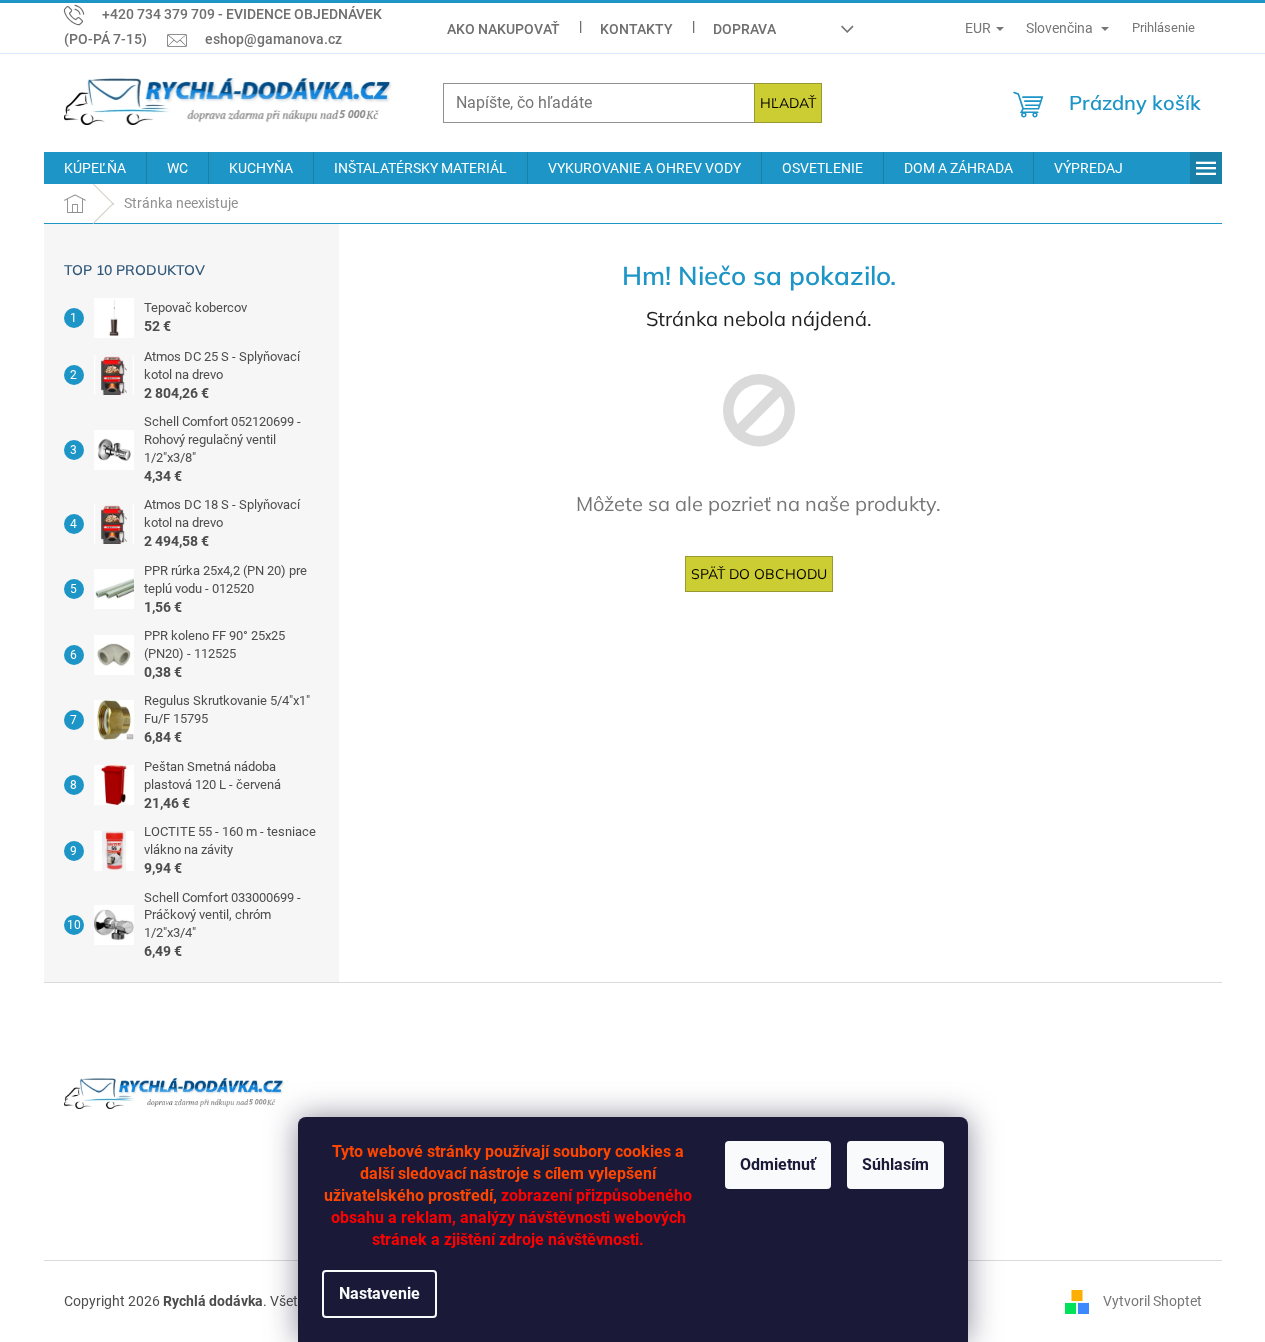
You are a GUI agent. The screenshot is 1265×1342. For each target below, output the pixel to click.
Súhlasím (895, 1164)
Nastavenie (379, 1293)
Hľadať (788, 103)
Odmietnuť (778, 1164)
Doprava (744, 29)
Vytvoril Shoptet (1152, 1300)
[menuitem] (95, 168)
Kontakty (636, 29)
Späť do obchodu (759, 574)
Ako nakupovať (503, 29)
